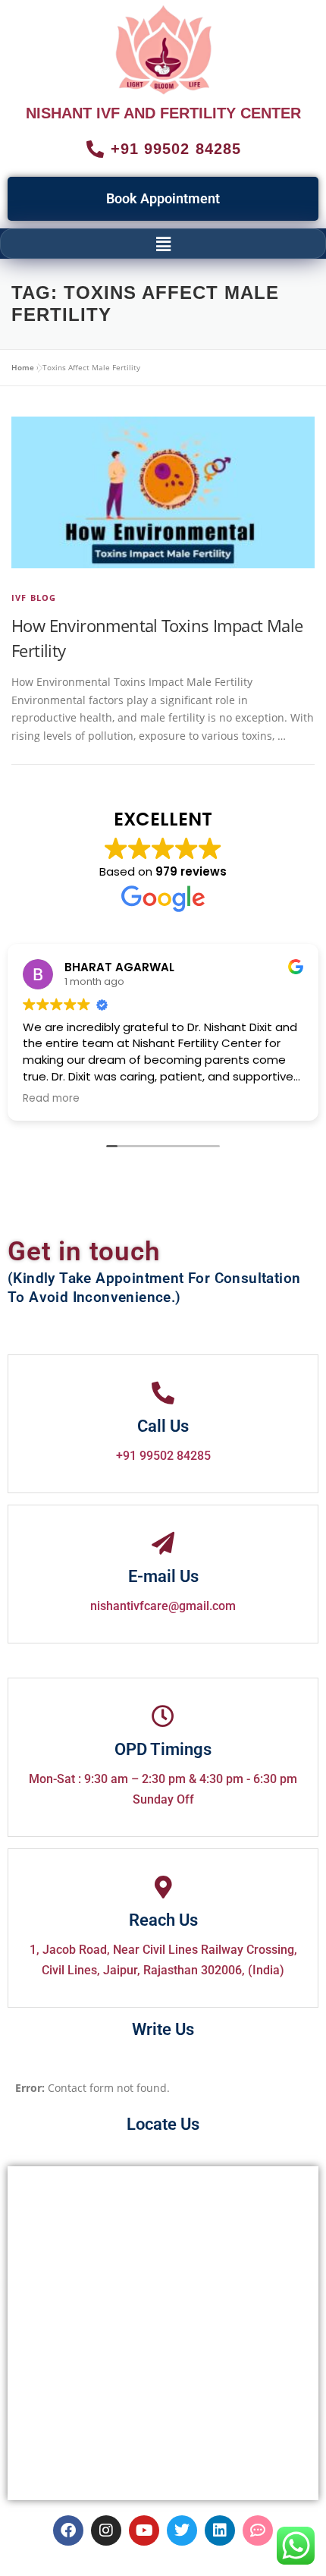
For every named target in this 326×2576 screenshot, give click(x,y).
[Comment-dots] (258, 2530)
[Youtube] (144, 2530)
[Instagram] (106, 2530)
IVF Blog (34, 598)
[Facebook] (68, 2530)
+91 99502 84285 (163, 1456)
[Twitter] (182, 2530)
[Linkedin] (220, 2530)
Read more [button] (51, 1099)
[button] (163, 244)
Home (23, 367)
